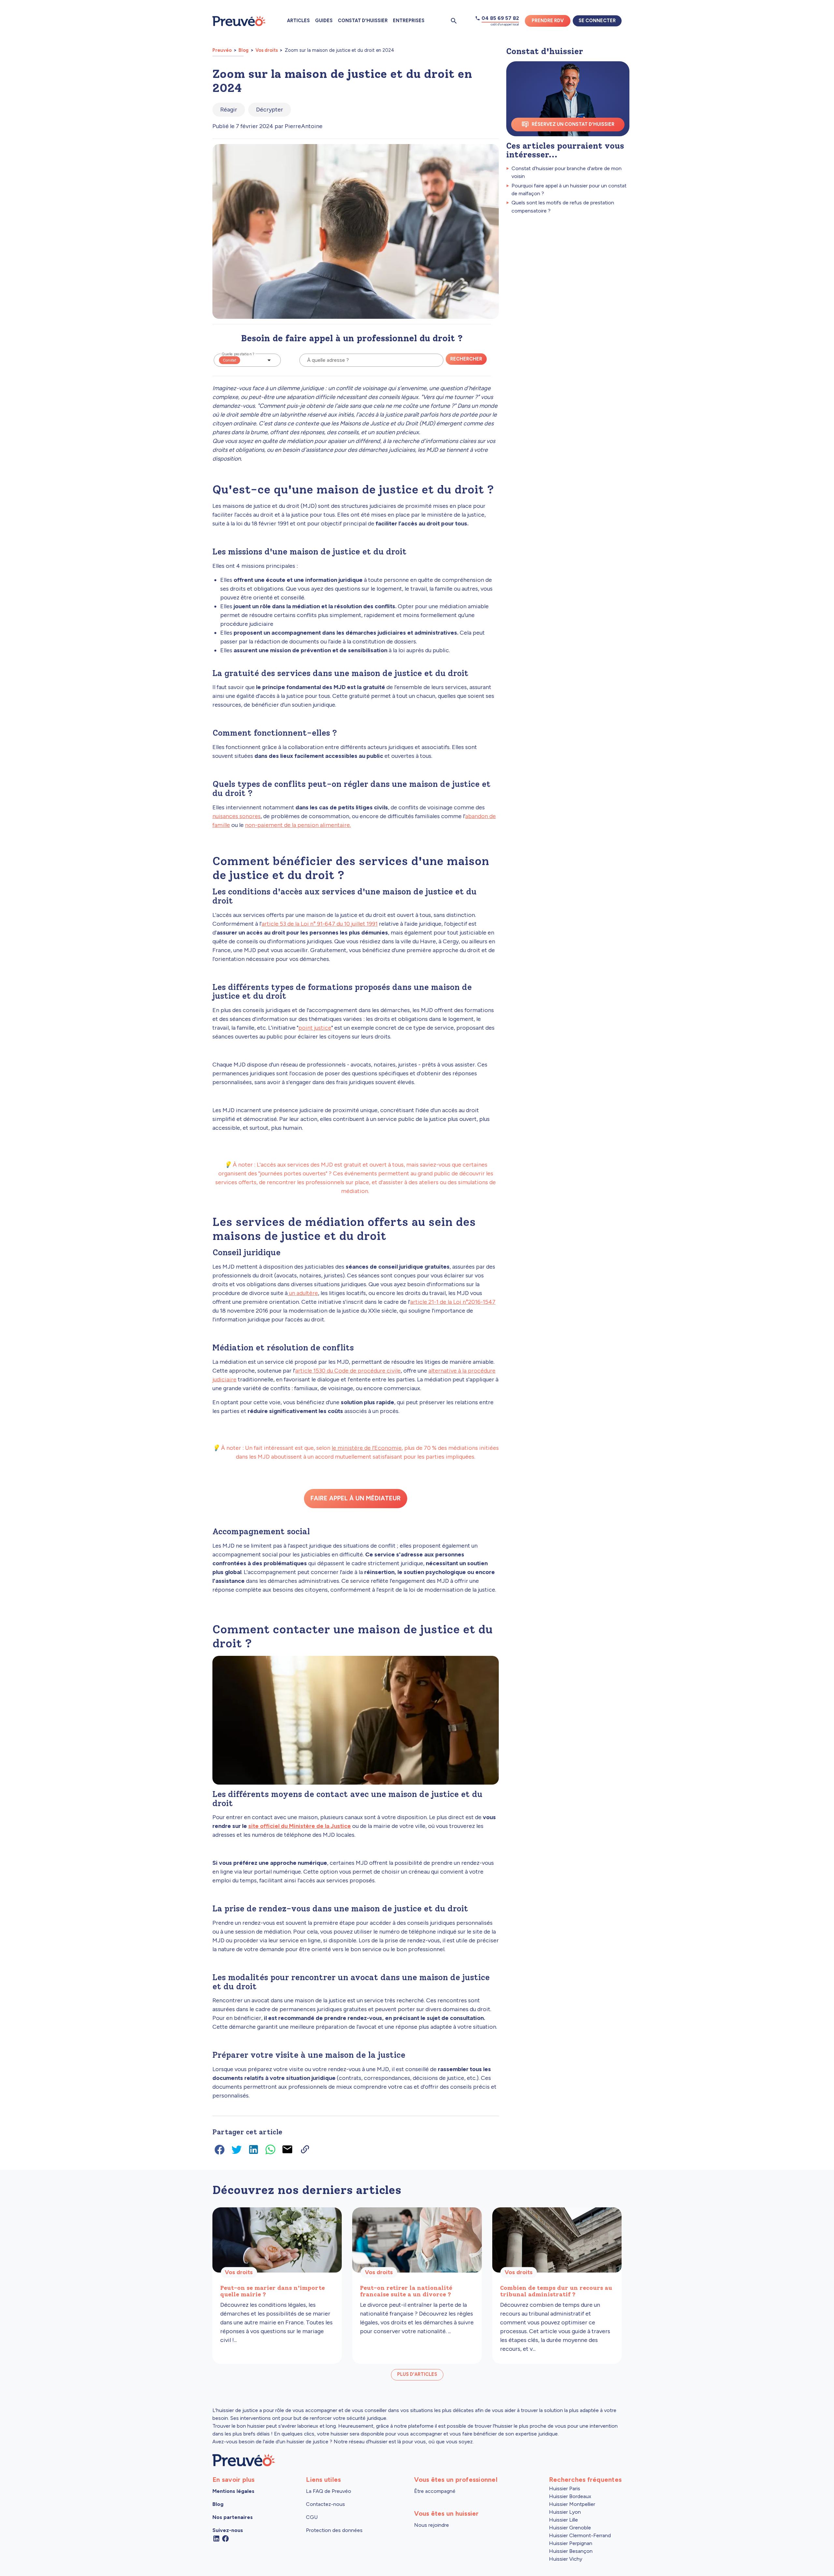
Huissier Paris (565, 2488)
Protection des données (334, 2530)
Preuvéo (223, 50)
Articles (298, 21)
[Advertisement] (568, 267)
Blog (244, 50)
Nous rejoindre (431, 2525)
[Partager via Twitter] (238, 2149)
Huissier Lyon (565, 2512)
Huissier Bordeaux (570, 2496)
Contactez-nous (325, 2504)
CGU (312, 2517)
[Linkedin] (216, 2538)
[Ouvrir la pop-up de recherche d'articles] (454, 21)
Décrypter (270, 110)
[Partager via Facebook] (221, 2149)
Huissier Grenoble (570, 2528)
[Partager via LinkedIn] (255, 2149)
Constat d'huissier (363, 21)
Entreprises (409, 21)
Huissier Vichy (566, 2559)
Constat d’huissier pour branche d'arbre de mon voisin (567, 172)
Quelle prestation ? (238, 354)
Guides (324, 21)
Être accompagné (435, 2491)
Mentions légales (233, 2491)
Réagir (229, 110)
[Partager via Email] (289, 2149)
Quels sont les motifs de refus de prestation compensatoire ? (563, 206)
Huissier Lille (563, 2520)
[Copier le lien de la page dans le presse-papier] (305, 2149)
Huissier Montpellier (572, 2504)
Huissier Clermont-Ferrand (580, 2535)
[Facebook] (225, 2538)
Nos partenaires (233, 2517)
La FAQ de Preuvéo (329, 2491)
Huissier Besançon (571, 2551)
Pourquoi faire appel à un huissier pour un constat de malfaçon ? (569, 190)
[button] (247, 360)
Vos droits (267, 50)
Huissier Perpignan (571, 2543)
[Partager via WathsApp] (272, 2149)
